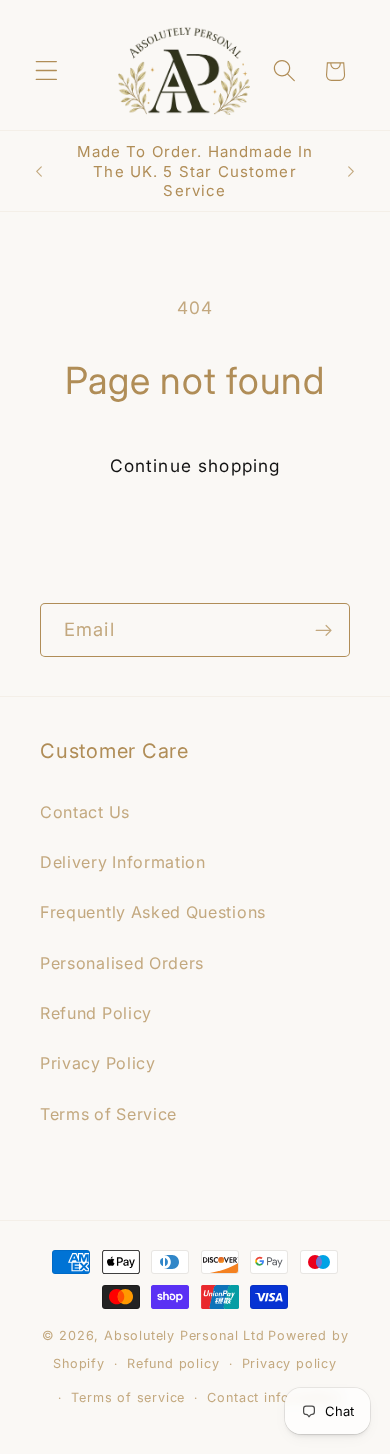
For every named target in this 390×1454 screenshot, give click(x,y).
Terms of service (128, 1397)
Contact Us (85, 812)
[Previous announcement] (39, 171)
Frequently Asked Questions (153, 912)
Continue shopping (195, 465)
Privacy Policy (98, 1063)
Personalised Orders (122, 963)
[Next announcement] (351, 171)
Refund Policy (96, 1013)
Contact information (273, 1397)
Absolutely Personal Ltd (184, 1335)
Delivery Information (123, 862)
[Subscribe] (323, 630)
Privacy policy (289, 1363)
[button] (46, 71)
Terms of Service (108, 1114)
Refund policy (173, 1363)
